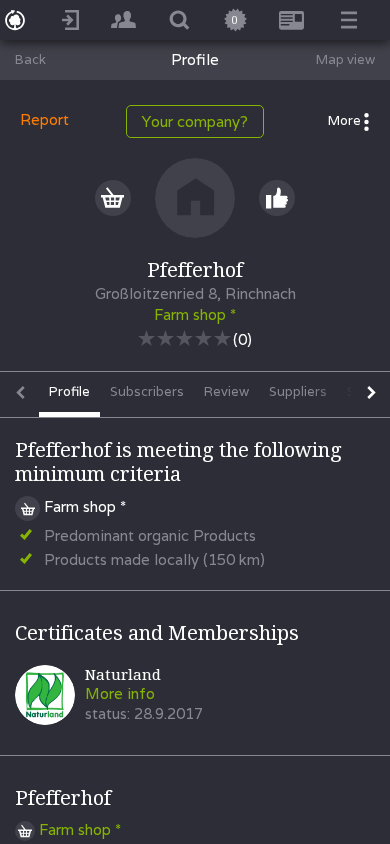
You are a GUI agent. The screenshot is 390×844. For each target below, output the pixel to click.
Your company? (195, 121)
